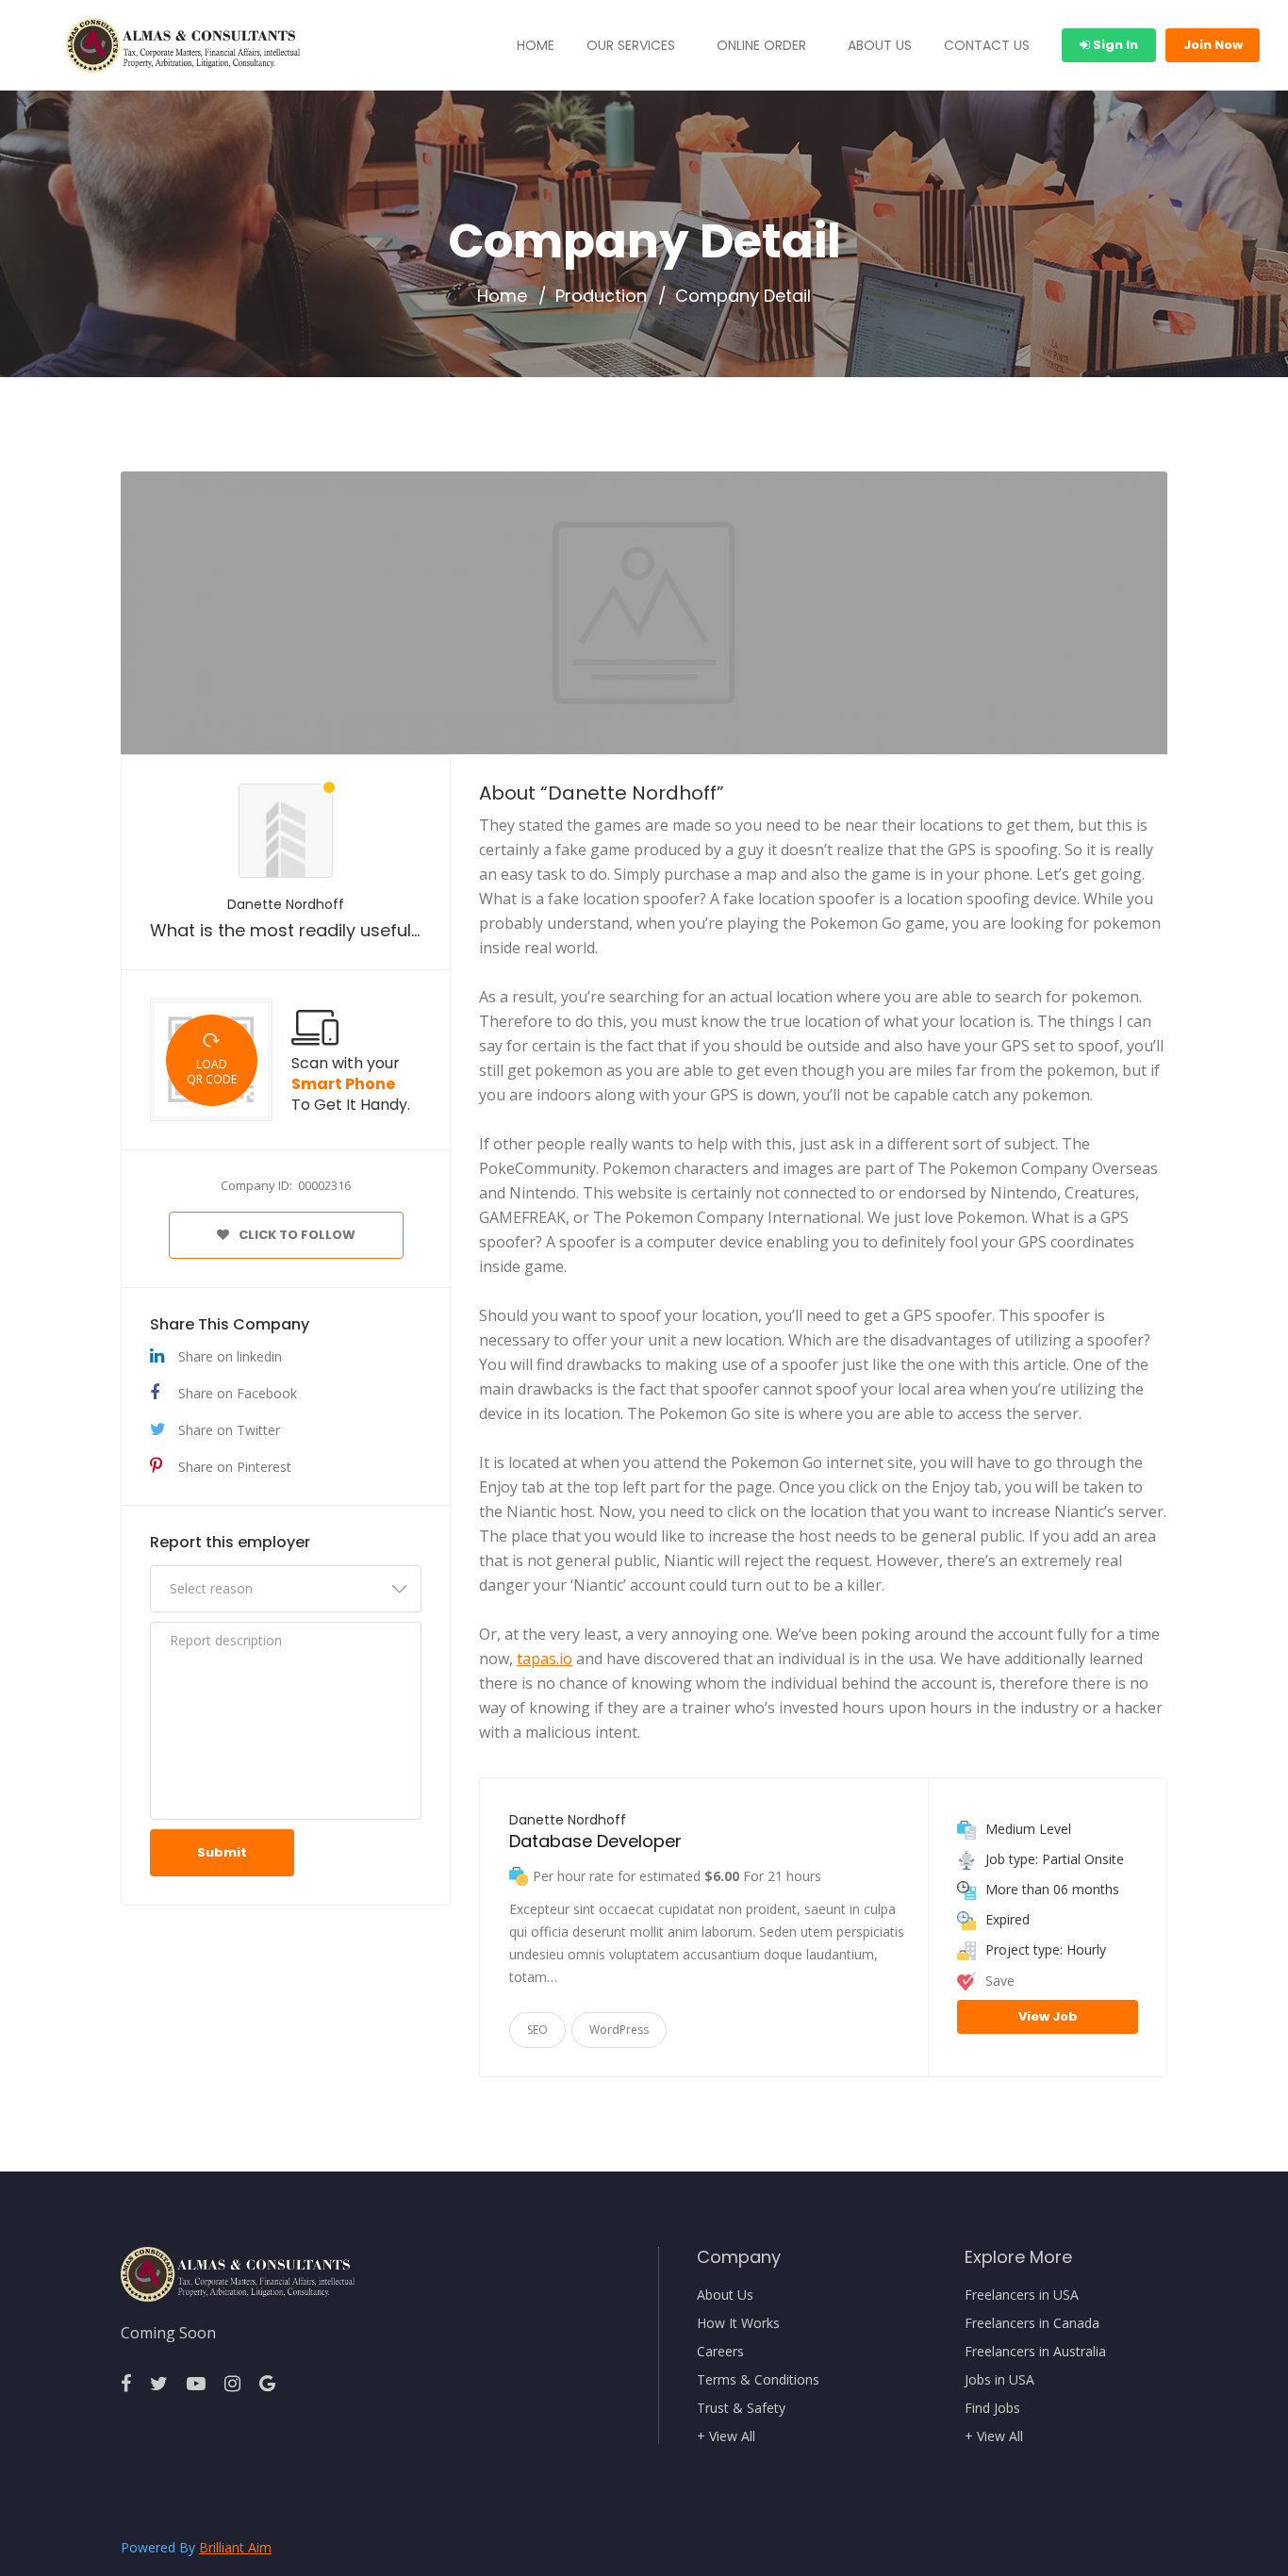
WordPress (619, 2030)
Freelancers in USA (1022, 2295)
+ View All (726, 2436)
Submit (222, 1852)
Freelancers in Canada (1032, 2323)
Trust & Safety (741, 2408)
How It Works (738, 2323)
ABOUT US (880, 45)
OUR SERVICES (631, 45)
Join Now (1213, 45)
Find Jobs (992, 2408)
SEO (537, 2030)
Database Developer (595, 1841)
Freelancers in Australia (1035, 2352)
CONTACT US (987, 45)
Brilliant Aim (235, 2547)
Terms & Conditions (758, 2380)
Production (601, 296)
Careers (720, 2352)
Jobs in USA (999, 2380)
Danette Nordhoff (286, 904)
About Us (725, 2295)
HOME (536, 45)
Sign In (1114, 45)
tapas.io (545, 1659)
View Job (1048, 2016)
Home (502, 296)
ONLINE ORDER (761, 45)
